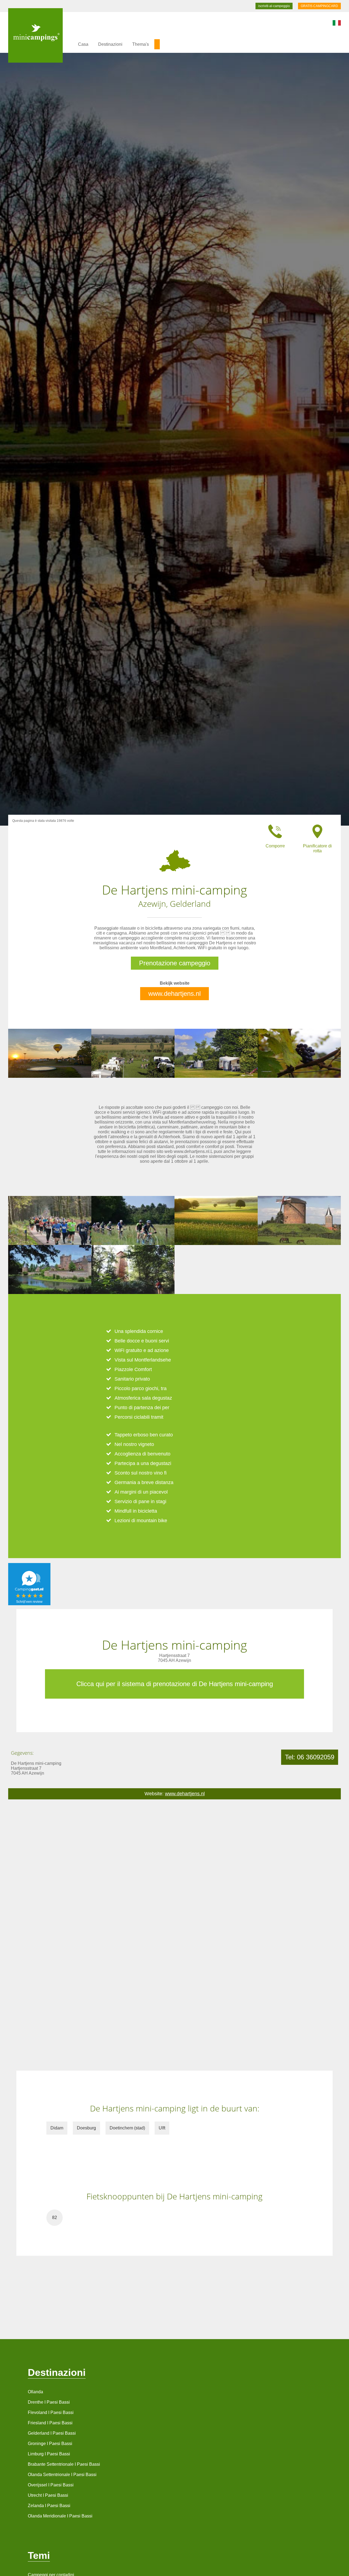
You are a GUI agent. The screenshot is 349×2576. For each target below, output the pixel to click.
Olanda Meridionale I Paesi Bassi (60, 2516)
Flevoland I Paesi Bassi (51, 2412)
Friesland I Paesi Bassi (50, 2423)
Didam (57, 2128)
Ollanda (35, 2392)
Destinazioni (110, 44)
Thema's (141, 44)
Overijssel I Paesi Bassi (51, 2485)
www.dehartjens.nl (174, 994)
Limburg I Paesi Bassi (49, 2454)
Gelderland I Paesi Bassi (52, 2433)
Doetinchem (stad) (127, 2128)
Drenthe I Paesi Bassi (49, 2402)
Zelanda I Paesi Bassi (49, 2506)
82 (55, 2218)
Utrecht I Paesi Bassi (48, 2495)
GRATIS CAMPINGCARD (319, 6)
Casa (83, 44)
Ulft (162, 2128)
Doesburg (86, 2128)
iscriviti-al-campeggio (274, 6)
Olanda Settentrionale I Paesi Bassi (62, 2475)
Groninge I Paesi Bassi (50, 2444)
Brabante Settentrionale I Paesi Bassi (64, 2464)
